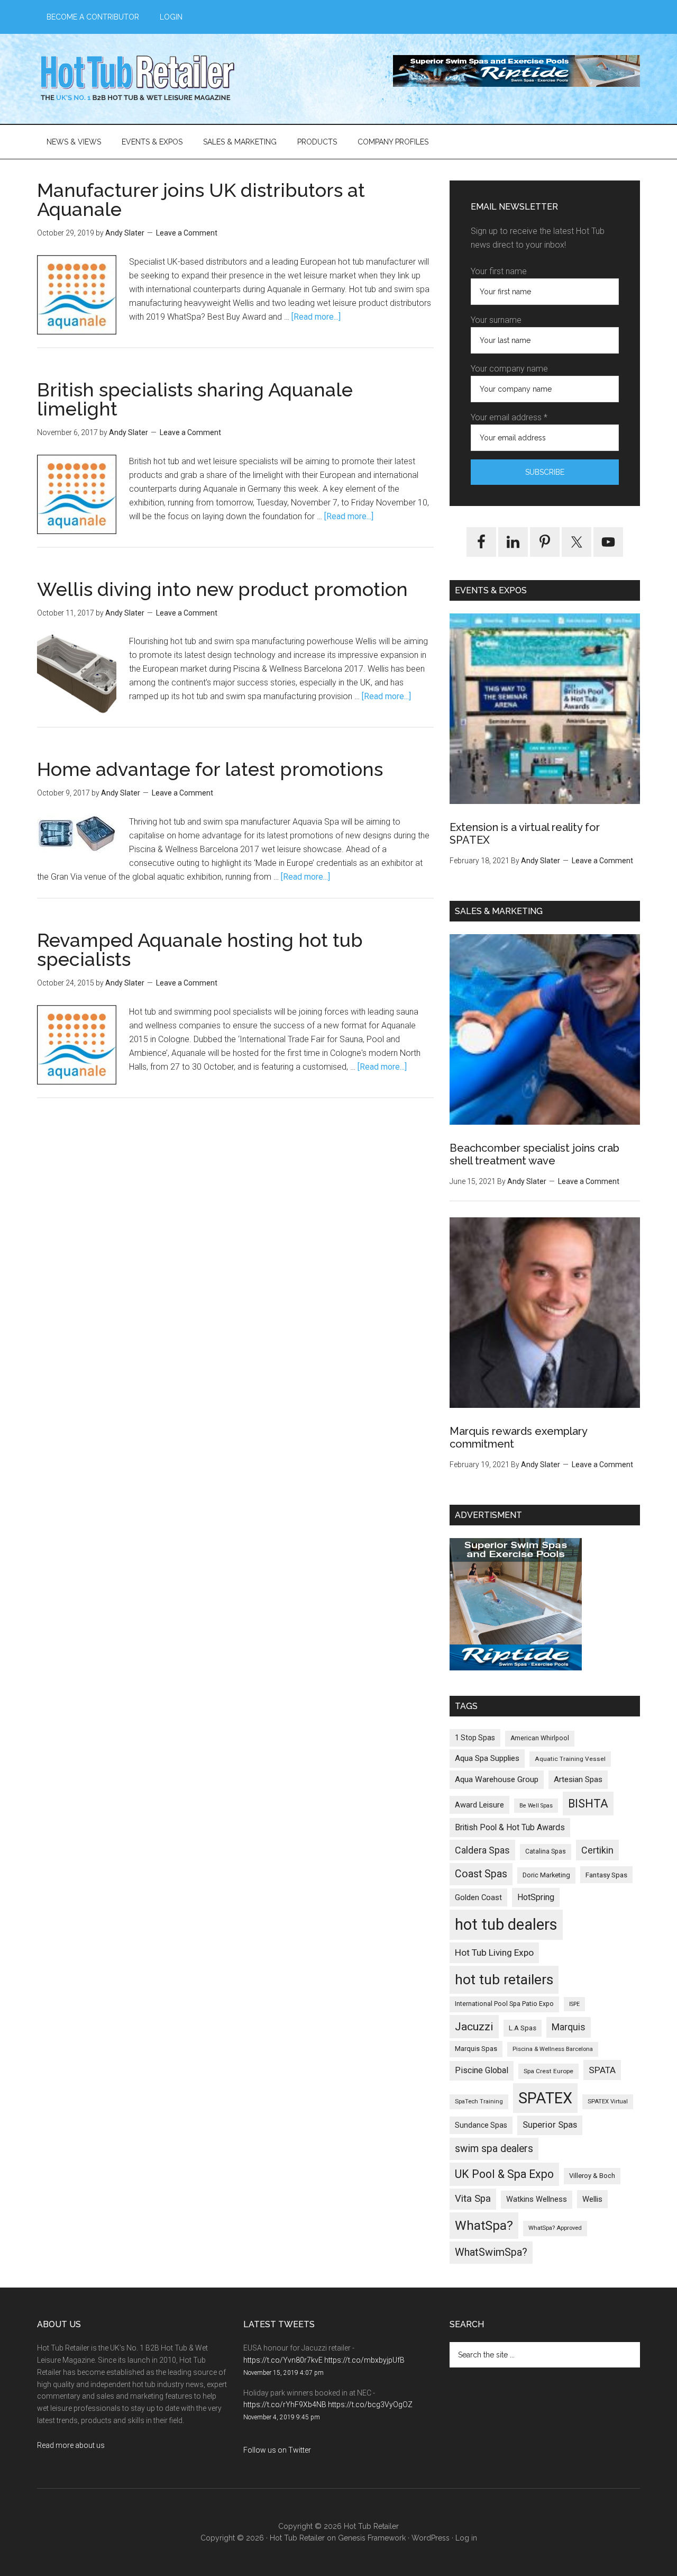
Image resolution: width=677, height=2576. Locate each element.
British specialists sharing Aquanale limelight (195, 399)
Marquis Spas (476, 2049)
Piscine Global (482, 2070)
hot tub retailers (504, 1980)
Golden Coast (478, 1897)
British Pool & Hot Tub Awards (510, 1827)
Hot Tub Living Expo (494, 1953)
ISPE (574, 2004)
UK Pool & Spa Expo (504, 2174)
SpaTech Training (479, 2102)
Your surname (496, 320)
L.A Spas (523, 2028)
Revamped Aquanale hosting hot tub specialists (200, 950)
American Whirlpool (540, 1738)
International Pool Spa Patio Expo (504, 2004)
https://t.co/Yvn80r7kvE (283, 2360)
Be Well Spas (536, 1806)
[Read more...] (316, 317)
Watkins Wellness (537, 2199)
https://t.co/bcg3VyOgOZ (370, 2405)
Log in (466, 2538)
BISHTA (588, 1804)
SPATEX (545, 2098)
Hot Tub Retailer (138, 79)
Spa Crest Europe (548, 2071)
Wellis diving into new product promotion (222, 589)
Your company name (509, 369)
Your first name (499, 271)
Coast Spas (481, 1874)
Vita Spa (473, 2199)
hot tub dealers (506, 1924)
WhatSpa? (484, 2225)
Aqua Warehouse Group (497, 1779)
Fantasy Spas (606, 1875)
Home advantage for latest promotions (210, 769)
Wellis (592, 2199)
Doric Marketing (546, 1875)
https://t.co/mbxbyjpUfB (364, 2360)
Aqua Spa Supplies (487, 1758)
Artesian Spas (578, 1779)
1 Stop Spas (475, 1738)
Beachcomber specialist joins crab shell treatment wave (534, 1154)
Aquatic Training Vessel (570, 1759)
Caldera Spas (482, 1850)
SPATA (602, 2070)
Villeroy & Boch (592, 2176)
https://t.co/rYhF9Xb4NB (285, 2405)
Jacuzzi (474, 2026)
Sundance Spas (481, 2125)
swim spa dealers (494, 2149)
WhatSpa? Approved (555, 2228)
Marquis (569, 2027)
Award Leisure (479, 1805)
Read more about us (71, 2445)
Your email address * (509, 417)
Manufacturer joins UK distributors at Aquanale (201, 200)
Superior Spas (550, 2125)
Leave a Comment (187, 233)
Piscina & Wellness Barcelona (553, 2049)
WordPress (431, 2538)
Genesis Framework (372, 2538)
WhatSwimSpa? (491, 2252)
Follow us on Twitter (277, 2450)
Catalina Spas (546, 1851)
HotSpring (536, 1897)
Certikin (597, 1850)
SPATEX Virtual (608, 2102)
